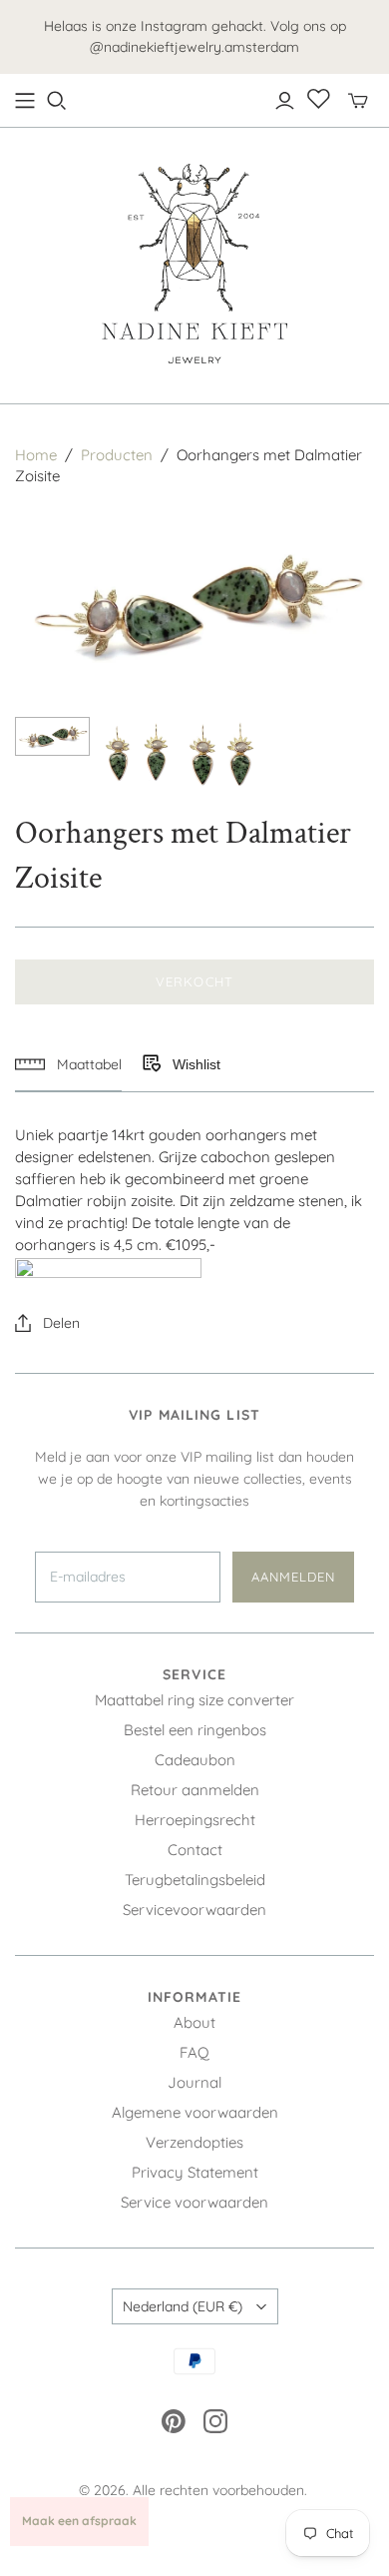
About (194, 2022)
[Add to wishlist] (151, 1064)
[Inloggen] (285, 101)
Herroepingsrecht (195, 1820)
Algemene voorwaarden (195, 2112)
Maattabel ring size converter (194, 1700)
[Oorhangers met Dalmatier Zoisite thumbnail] (52, 736)
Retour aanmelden (195, 1790)
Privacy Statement (195, 2172)
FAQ (194, 2052)
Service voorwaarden (194, 2202)
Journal (194, 2082)
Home (36, 455)
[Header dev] (25, 101)
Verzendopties (194, 2142)
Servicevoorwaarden (194, 1910)
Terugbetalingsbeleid (195, 1880)
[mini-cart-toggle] (358, 101)
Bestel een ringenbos (195, 1730)
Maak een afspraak (79, 2521)
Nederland (183, 2306)
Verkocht (194, 981)
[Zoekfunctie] (57, 101)
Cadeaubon (195, 1760)
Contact (195, 1850)
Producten (117, 455)
